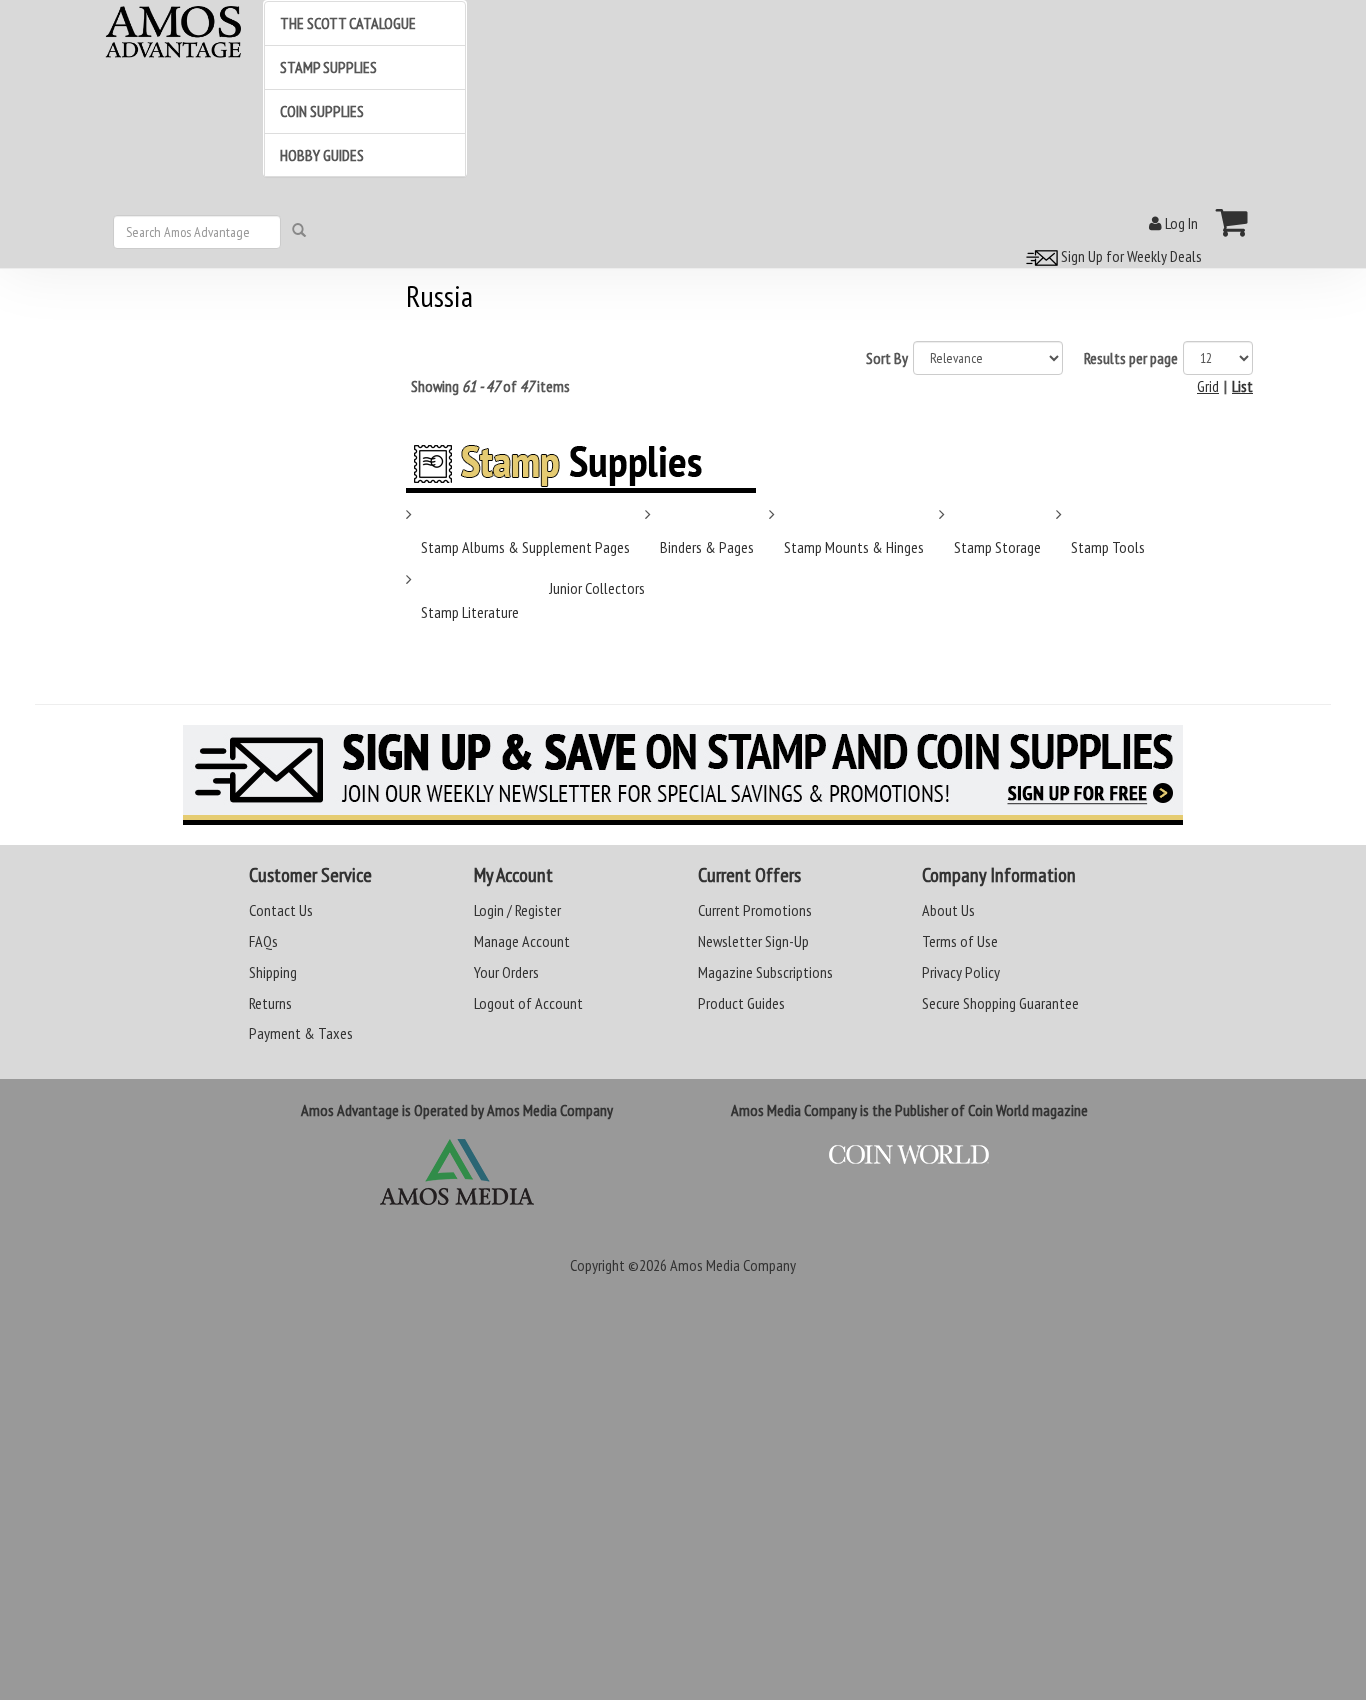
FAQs (263, 941)
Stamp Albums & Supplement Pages (525, 547)
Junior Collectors (597, 588)
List (1242, 386)
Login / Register (517, 910)
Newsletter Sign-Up (753, 941)
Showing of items (490, 386)
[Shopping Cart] (1232, 222)
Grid (1208, 386)
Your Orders (506, 972)
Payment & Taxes (301, 1033)
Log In (1180, 223)
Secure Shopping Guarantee (1000, 1003)
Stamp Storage (997, 547)
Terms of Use (960, 941)
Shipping (273, 972)
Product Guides (741, 1003)
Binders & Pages (707, 547)
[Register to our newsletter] (683, 775)
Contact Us (281, 910)
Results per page (1131, 358)
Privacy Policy (961, 972)
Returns (270, 1003)
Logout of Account (528, 1003)
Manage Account (522, 941)
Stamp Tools (1108, 547)
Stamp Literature (470, 612)
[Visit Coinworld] (909, 1155)
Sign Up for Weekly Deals (1130, 256)
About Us (948, 910)
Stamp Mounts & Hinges (854, 547)
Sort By (887, 358)
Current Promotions (755, 910)
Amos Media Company (733, 1265)
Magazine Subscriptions (765, 972)
